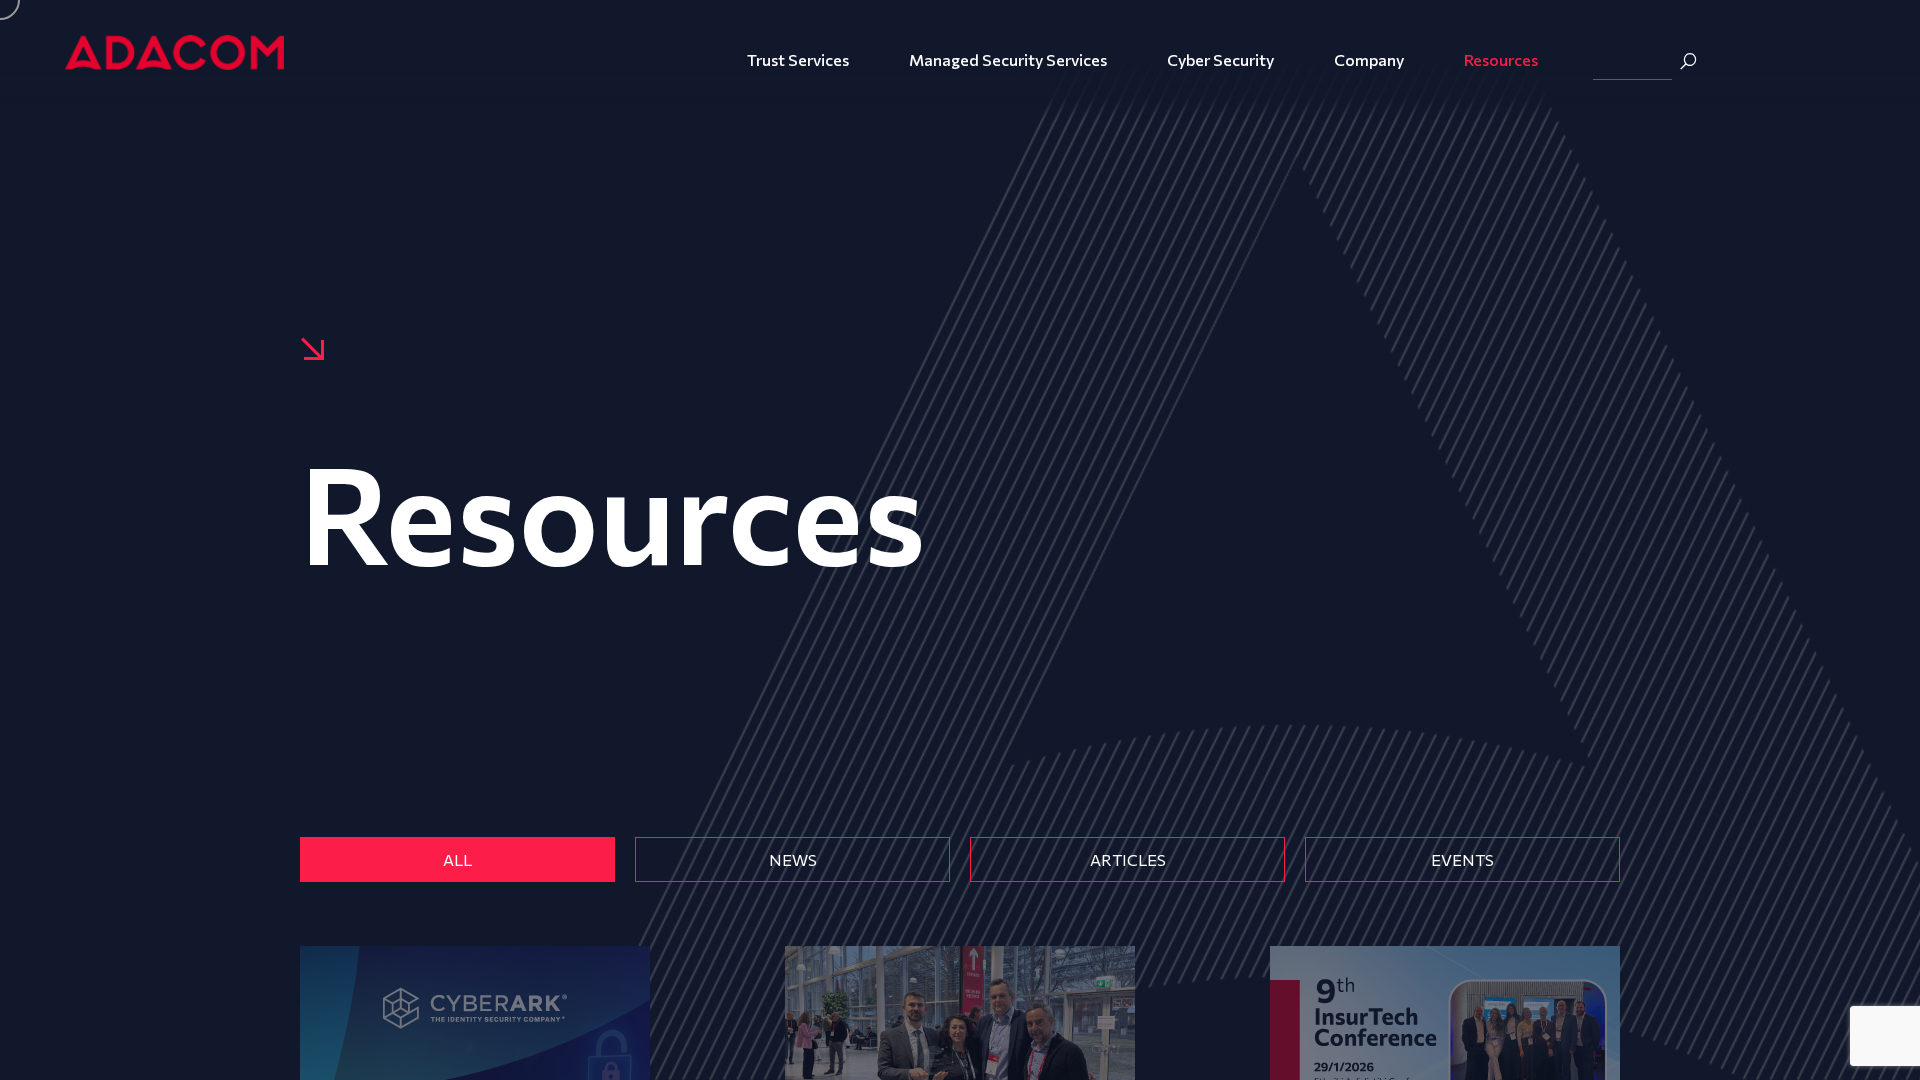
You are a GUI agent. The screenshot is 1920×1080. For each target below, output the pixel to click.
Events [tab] (1462, 859)
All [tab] (457, 859)
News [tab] (793, 859)
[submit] (1688, 61)
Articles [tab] (1128, 859)
